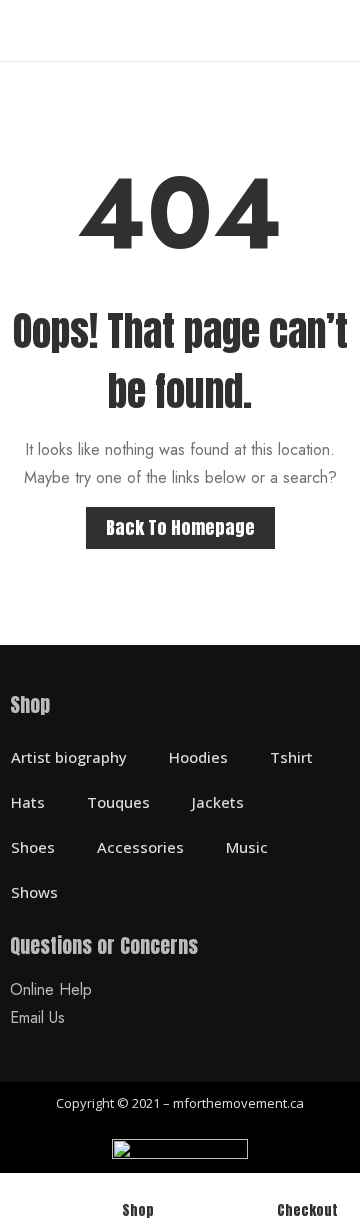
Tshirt (291, 757)
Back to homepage (180, 527)
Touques (118, 802)
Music (247, 847)
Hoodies (198, 757)
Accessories (140, 847)
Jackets (218, 802)
